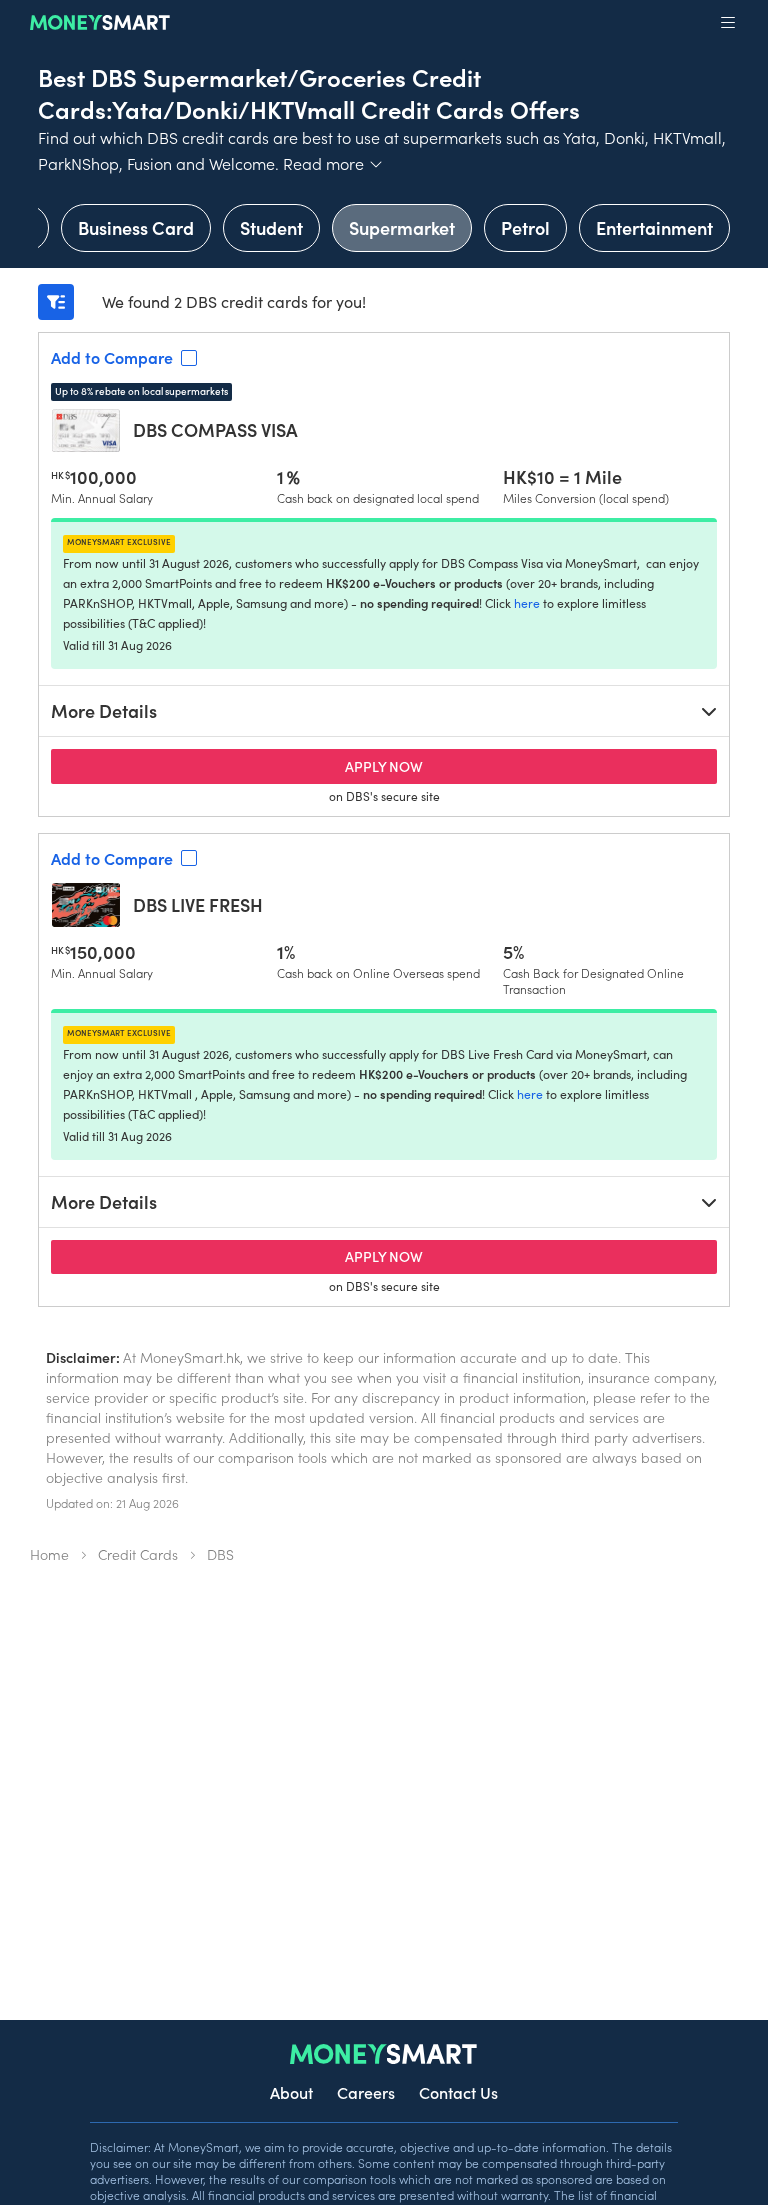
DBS (220, 1554)
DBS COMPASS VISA (215, 429)
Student (271, 227)
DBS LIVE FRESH (198, 904)
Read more (333, 163)
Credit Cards (138, 1554)
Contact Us (458, 2092)
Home (49, 1554)
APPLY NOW (459, 765)
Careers (366, 2092)
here (527, 603)
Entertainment (654, 227)
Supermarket (402, 227)
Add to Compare (112, 357)
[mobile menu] (728, 23)
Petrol (525, 227)
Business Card (136, 227)
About (291, 2092)
